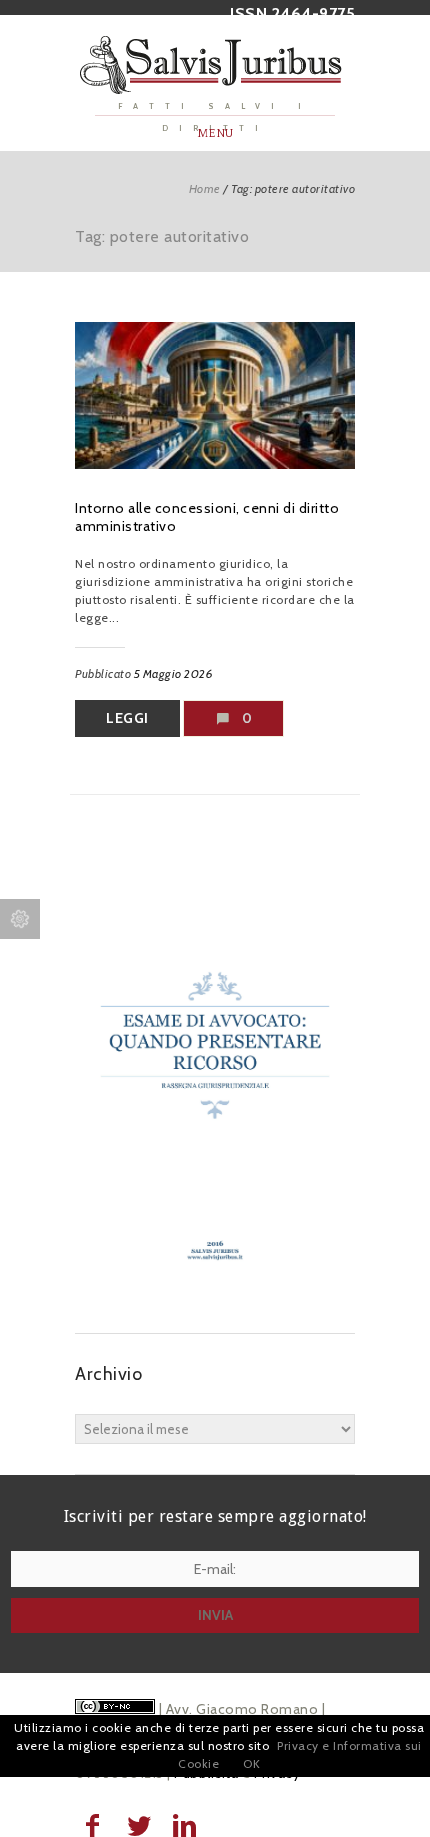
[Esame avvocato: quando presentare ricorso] (215, 1293)
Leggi (127, 718)
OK (251, 1763)
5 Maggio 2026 (174, 673)
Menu (215, 133)
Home (205, 188)
